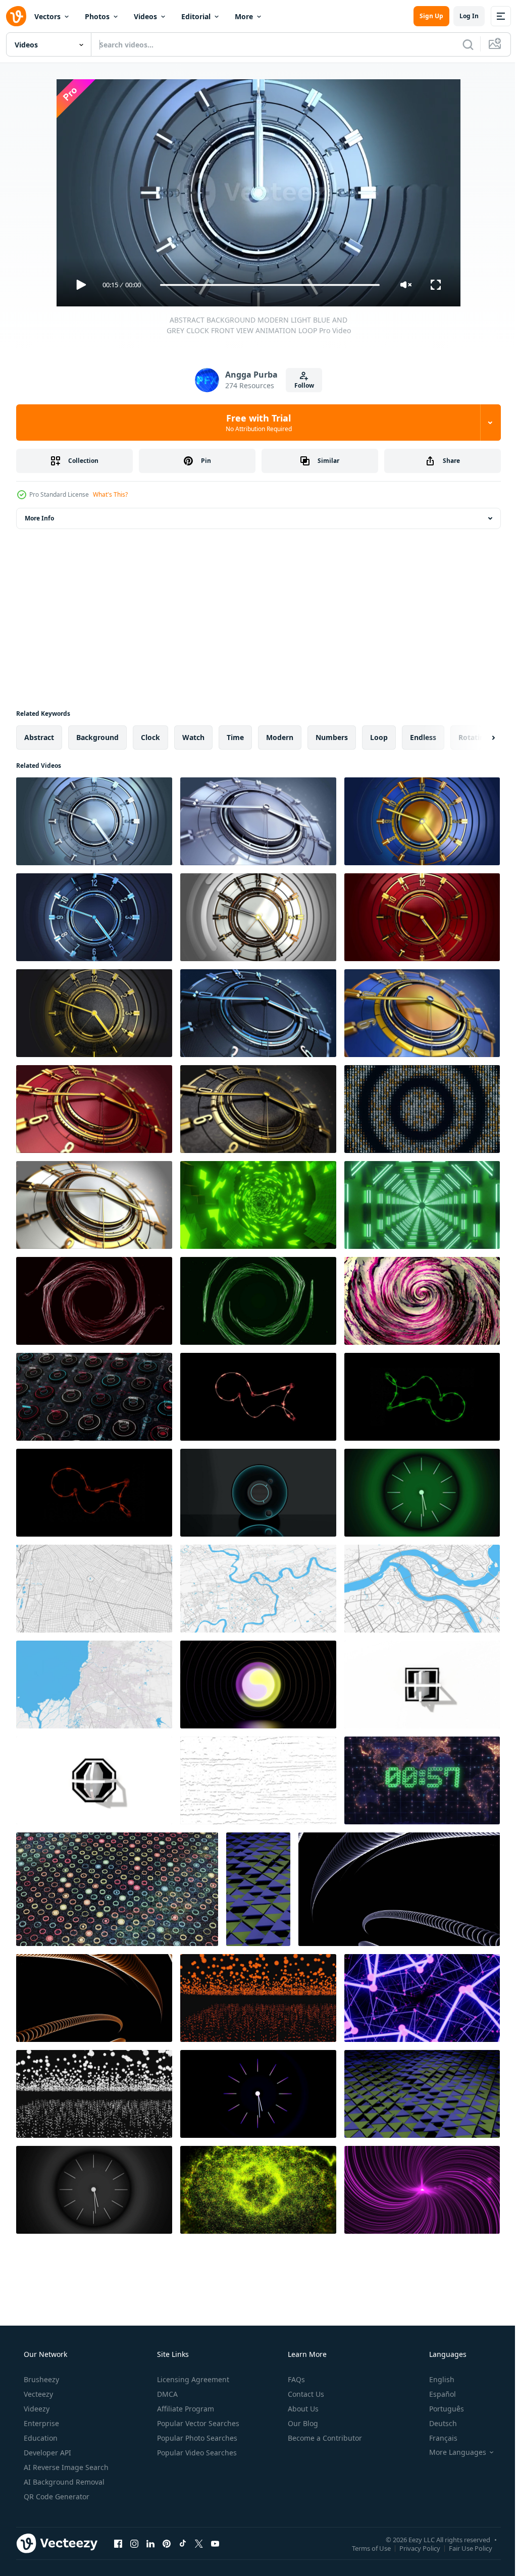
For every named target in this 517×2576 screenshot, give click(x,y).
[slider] (266, 285)
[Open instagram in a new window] (134, 2543)
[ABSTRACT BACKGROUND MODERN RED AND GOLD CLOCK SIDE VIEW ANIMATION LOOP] (94, 1109)
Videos (145, 16)
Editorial (196, 16)
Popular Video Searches (196, 2453)
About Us (302, 2409)
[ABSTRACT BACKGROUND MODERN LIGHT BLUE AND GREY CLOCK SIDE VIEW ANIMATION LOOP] (258, 821)
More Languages (451, 2452)
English (435, 2379)
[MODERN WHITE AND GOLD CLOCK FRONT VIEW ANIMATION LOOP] (258, 917)
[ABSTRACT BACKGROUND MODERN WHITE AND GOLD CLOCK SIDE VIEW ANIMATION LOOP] (94, 1205)
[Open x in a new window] (199, 2543)
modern (280, 737)
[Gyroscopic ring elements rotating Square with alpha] (422, 1685)
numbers (332, 737)
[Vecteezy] (16, 16)
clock (150, 737)
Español (436, 2394)
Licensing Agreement (192, 2379)
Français (437, 2438)
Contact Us (305, 2394)
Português (440, 2409)
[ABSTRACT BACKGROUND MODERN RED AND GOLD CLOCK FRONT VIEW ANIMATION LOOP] (422, 917)
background (97, 737)
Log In (461, 16)
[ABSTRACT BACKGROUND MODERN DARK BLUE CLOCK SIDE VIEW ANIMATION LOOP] (258, 1013)
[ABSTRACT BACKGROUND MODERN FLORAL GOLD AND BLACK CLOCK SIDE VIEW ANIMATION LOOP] (258, 1109)
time (235, 737)
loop (379, 737)
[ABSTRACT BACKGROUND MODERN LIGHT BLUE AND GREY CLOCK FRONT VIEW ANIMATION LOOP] (94, 821)
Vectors (47, 16)
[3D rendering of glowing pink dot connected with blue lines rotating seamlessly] (422, 1998)
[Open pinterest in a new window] (167, 2543)
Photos (97, 16)
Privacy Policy (412, 2548)
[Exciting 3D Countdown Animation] (422, 1780)
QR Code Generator (56, 2496)
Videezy (36, 2409)
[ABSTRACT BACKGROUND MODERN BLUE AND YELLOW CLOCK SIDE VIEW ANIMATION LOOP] (422, 1013)
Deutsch (436, 2423)
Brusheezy (40, 2379)
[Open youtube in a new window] (215, 2543)
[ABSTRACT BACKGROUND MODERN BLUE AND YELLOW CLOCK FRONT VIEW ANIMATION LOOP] (422, 821)
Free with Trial (255, 423)
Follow (300, 385)
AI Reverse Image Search (65, 2467)
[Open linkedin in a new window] (150, 2543)
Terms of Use (364, 2548)
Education (40, 2438)
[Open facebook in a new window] (118, 2543)
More (244, 16)
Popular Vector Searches (197, 2423)
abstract (39, 737)
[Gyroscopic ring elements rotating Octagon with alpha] (94, 1780)
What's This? (110, 494)
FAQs (295, 2379)
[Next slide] (477, 738)
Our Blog (302, 2423)
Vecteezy (37, 2394)
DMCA (166, 2394)
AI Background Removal (63, 2482)
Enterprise (40, 2423)
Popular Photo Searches (196, 2438)
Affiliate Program (185, 2409)
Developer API (46, 2453)
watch (193, 737)
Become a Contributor (324, 2438)
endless (423, 737)
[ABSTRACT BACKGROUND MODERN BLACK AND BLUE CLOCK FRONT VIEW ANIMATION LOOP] (94, 917)
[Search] (460, 44)
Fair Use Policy (463, 2548)
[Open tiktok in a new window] (183, 2543)
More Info (39, 518)
